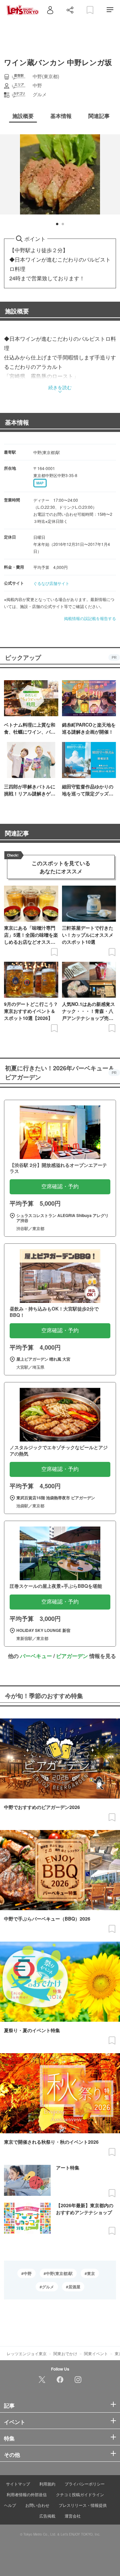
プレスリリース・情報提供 (83, 2505)
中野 (28, 2273)
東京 (91, 2273)
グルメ (48, 2287)
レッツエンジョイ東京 (27, 2353)
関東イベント (96, 2353)
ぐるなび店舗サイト (51, 583)
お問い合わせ (37, 2505)
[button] (57, 224)
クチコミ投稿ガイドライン (80, 2494)
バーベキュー (36, 1656)
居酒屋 (74, 2287)
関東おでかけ (65, 2353)
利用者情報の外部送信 (27, 2494)
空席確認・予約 (60, 1186)
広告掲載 (47, 2516)
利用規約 (47, 2484)
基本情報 (17, 422)
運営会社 (73, 2516)
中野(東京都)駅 (59, 2273)
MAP (40, 483)
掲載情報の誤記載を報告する (90, 618)
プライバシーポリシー (85, 2484)
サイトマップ (18, 2484)
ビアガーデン (72, 1656)
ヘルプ (10, 2505)
